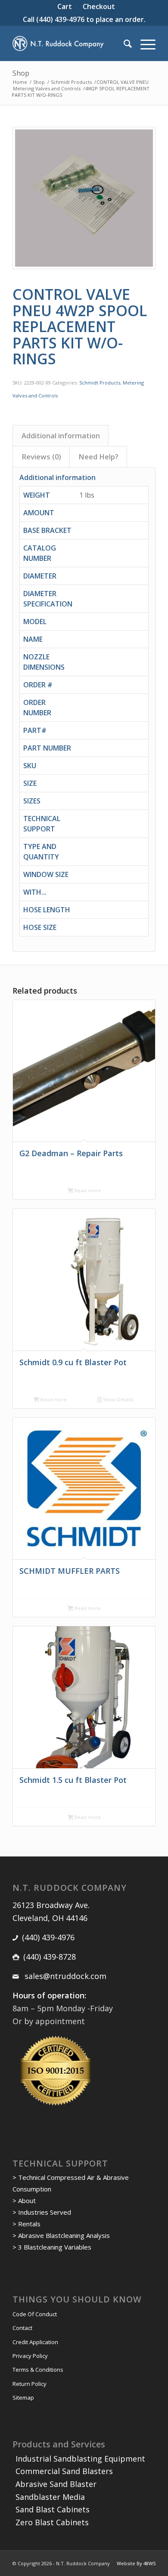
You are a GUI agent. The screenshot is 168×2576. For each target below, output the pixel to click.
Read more (87, 1190)
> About (24, 2201)
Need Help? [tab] (98, 457)
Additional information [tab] (61, 435)
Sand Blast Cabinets (53, 2509)
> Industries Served (42, 2212)
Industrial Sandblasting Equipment (80, 2459)
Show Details (118, 1399)
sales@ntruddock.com (64, 1976)
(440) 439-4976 (60, 19)
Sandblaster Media (50, 2497)
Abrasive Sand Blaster (56, 2484)
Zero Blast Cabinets (52, 2522)
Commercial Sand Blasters (64, 2471)
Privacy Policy (30, 2356)
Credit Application (35, 2342)
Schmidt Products (71, 82)
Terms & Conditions (38, 2370)
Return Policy (30, 2384)
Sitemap (23, 2397)
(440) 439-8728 (50, 1957)
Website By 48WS (136, 2563)
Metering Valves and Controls (47, 88)
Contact (22, 2328)
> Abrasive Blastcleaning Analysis (61, 2235)
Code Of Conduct (35, 2314)
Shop (21, 73)
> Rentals (26, 2224)
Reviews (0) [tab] (41, 457)
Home (20, 82)
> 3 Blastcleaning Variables (52, 2247)
